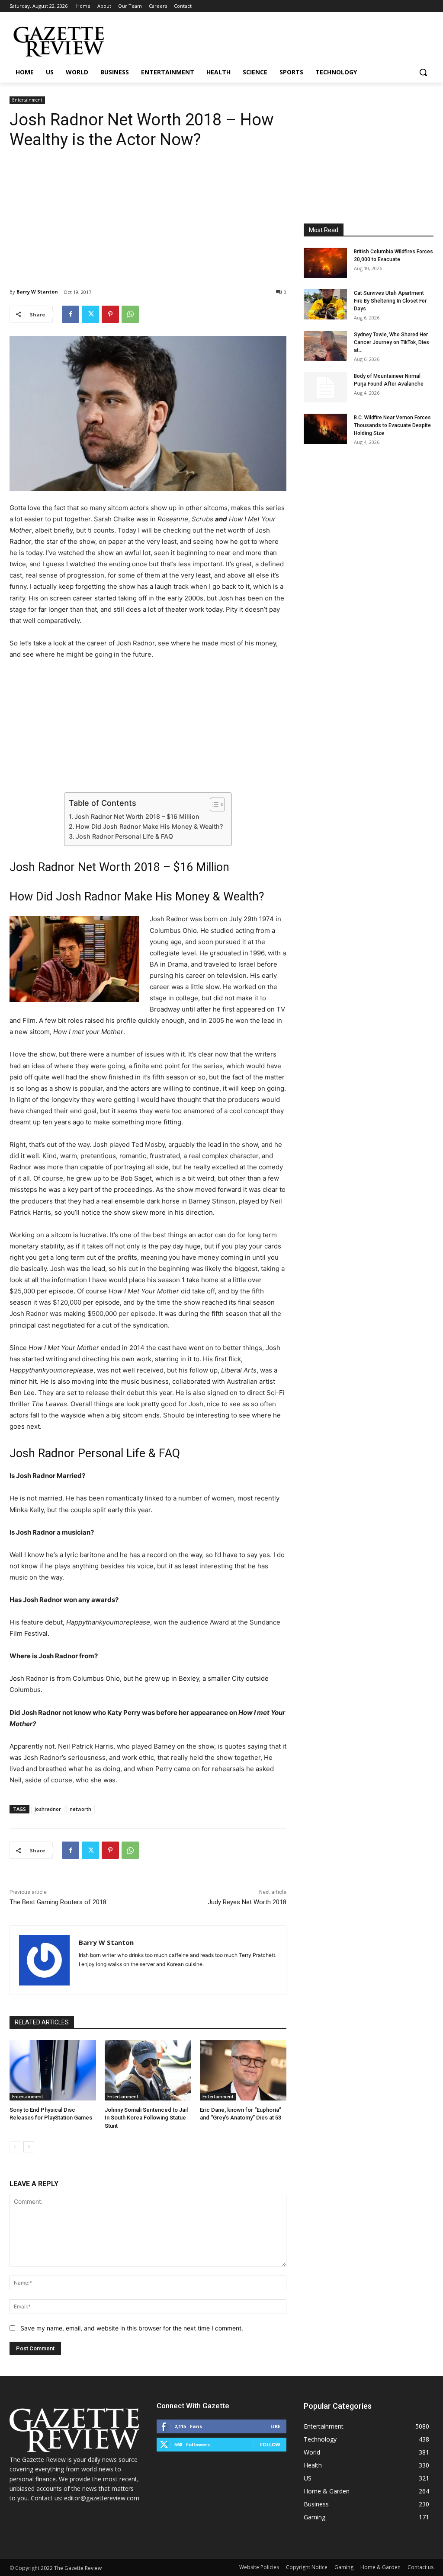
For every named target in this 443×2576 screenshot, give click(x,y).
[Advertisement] (148, 212)
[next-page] (29, 2147)
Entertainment (27, 100)
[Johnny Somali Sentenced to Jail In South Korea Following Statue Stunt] (148, 2070)
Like (275, 2426)
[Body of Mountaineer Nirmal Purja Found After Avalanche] (325, 387)
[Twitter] (90, 314)
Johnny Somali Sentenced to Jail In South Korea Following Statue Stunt (146, 2118)
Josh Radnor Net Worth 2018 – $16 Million (137, 816)
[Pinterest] (110, 314)
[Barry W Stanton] (44, 1960)
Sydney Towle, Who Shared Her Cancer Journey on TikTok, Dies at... (392, 342)
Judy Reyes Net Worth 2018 (247, 1902)
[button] (423, 72)
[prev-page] (15, 2147)
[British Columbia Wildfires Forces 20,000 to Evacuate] (325, 263)
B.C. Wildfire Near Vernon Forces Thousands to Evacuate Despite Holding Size (392, 425)
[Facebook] (71, 314)
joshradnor (48, 1809)
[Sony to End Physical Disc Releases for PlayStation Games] (53, 2070)
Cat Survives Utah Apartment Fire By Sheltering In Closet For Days (390, 301)
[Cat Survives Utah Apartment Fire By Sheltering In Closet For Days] (325, 304)
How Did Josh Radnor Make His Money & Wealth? (149, 826)
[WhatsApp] (130, 314)
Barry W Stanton (37, 292)
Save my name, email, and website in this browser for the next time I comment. (132, 2328)
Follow (270, 2444)
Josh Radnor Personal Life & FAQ (124, 836)
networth (80, 1809)
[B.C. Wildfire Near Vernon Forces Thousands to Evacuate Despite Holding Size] (325, 429)
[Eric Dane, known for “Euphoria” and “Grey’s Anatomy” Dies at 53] (243, 2070)
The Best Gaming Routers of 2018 (58, 1902)
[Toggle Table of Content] (213, 804)
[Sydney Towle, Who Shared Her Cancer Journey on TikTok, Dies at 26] (325, 346)
